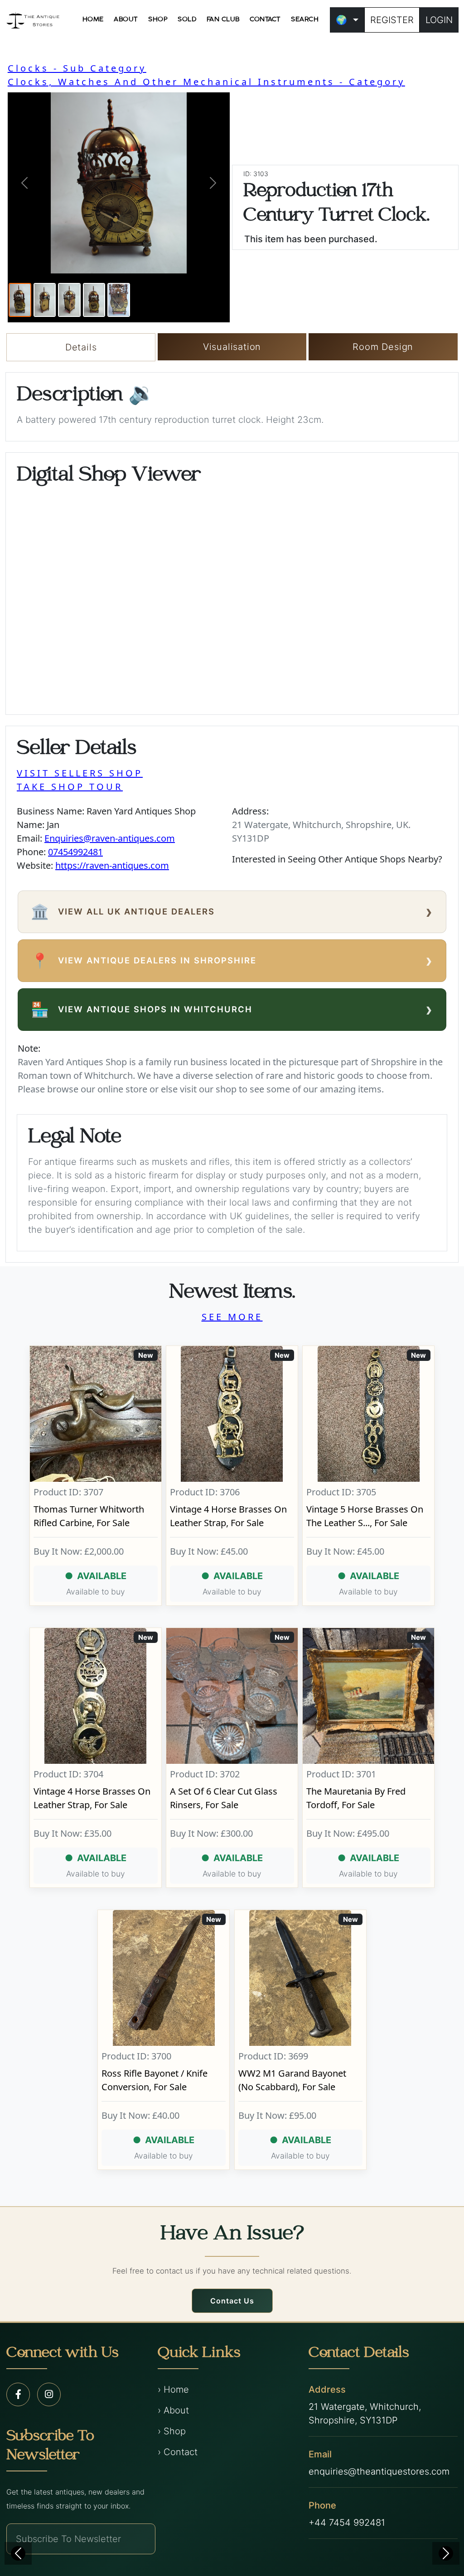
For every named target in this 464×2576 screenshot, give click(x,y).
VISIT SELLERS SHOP (80, 773)
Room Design (383, 347)
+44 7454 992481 (347, 2523)
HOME (93, 19)
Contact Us (232, 2301)
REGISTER (392, 20)
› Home (173, 2389)
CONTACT (265, 19)
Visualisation (232, 347)
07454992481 (75, 852)
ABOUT (126, 19)
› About (173, 2410)
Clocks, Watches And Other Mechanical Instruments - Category (206, 82)
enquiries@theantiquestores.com (379, 2471)
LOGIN (439, 20)
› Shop (172, 2431)
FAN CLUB (223, 19)
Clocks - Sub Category (77, 68)
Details (81, 347)
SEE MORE (232, 1317)
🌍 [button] (341, 20)
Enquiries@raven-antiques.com (110, 838)
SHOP (158, 19)
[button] (24, 183)
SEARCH (305, 19)
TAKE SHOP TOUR (70, 787)
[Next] (446, 2553)
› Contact (178, 2452)
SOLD (187, 19)
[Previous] (18, 2553)
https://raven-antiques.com (112, 865)
